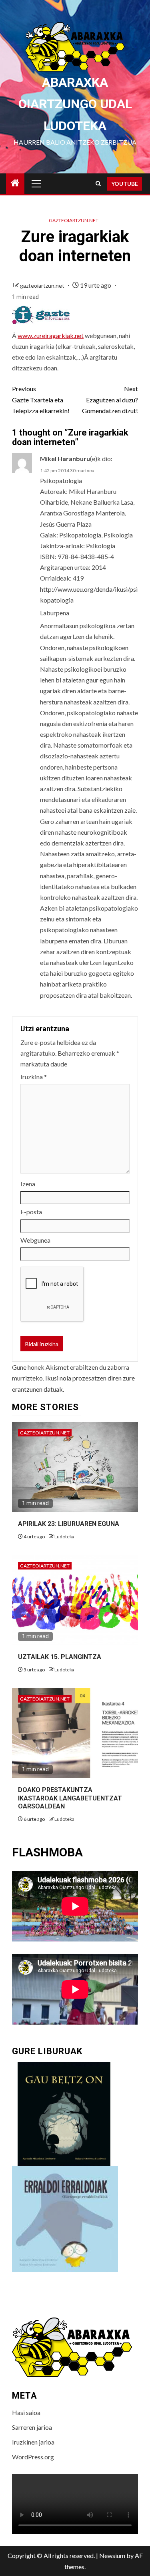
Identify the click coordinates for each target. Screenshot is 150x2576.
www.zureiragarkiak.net (51, 335)
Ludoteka (64, 1537)
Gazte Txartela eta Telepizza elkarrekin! (41, 399)
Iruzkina (34, 1077)
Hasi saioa (26, 2412)
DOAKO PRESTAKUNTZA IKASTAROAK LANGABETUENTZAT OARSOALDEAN (70, 1798)
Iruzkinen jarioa (33, 2442)
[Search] (98, 184)
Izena (28, 1184)
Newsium (112, 2555)
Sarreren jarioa (32, 2427)
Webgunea (35, 1240)
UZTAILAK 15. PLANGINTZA (60, 1657)
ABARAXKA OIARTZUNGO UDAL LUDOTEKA (75, 104)
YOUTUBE (125, 184)
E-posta (31, 1212)
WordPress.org (33, 2457)
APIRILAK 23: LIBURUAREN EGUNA (69, 1524)
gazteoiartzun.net (74, 220)
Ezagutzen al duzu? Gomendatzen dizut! (110, 399)
